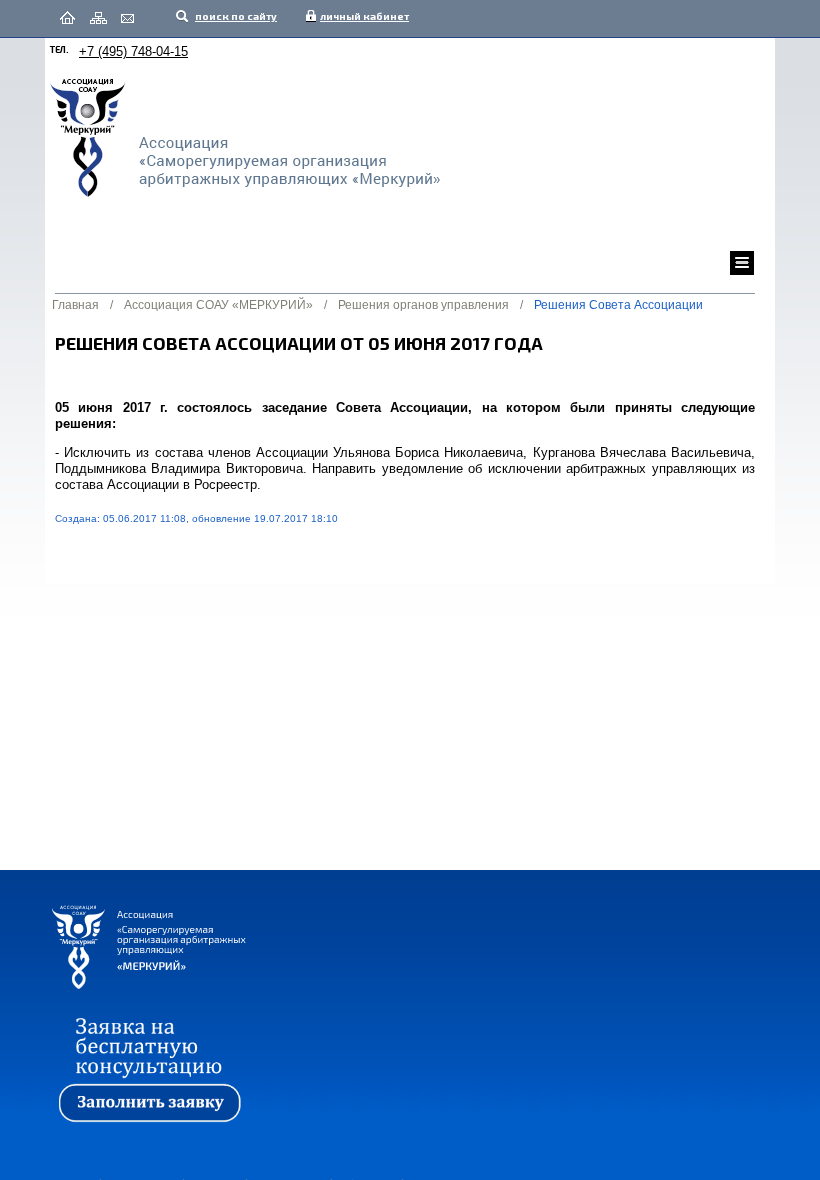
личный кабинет (360, 16)
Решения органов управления (423, 305)
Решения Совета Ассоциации (618, 305)
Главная (75, 305)
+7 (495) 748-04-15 (133, 51)
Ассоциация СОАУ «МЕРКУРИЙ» (218, 305)
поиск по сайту (235, 16)
